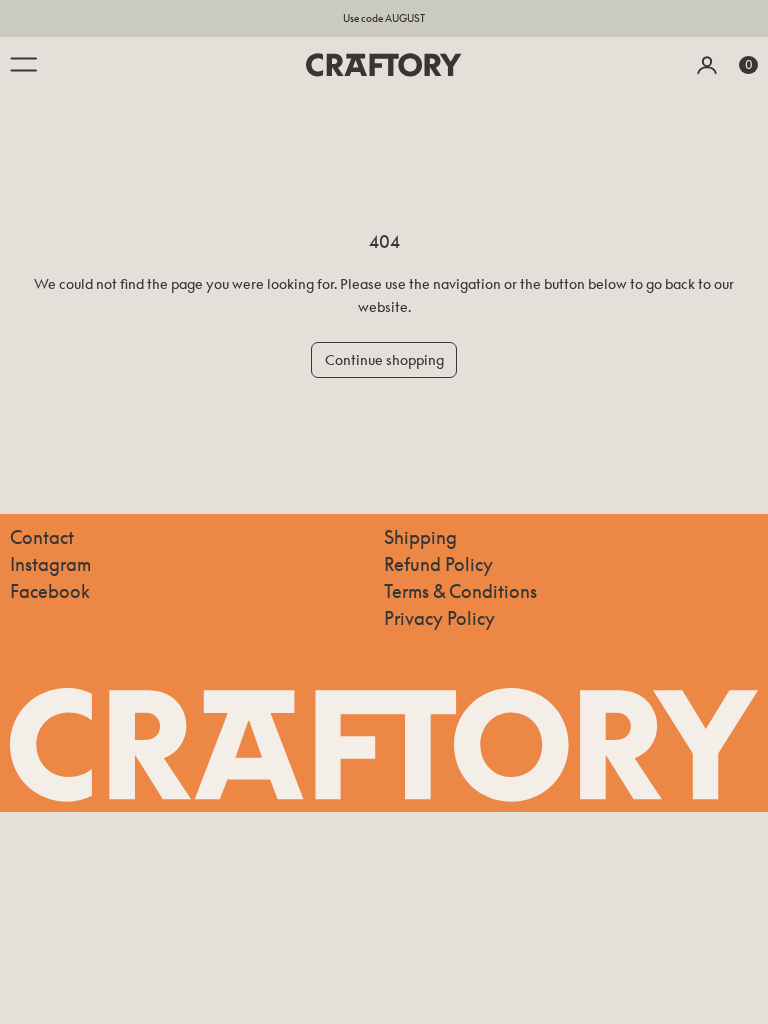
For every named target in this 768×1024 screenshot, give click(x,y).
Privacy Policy (439, 618)
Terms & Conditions (460, 591)
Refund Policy (438, 564)
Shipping (420, 537)
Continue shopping (384, 359)
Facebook (50, 591)
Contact (42, 537)
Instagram (50, 564)
